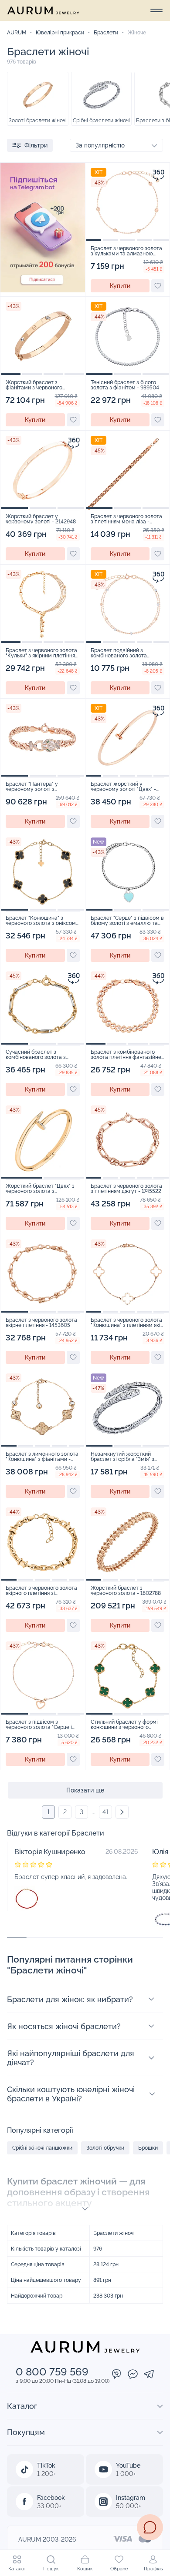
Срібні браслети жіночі (101, 121)
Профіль (153, 2569)
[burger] (156, 10)
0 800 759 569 (52, 2372)
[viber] (117, 2375)
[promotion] (43, 290)
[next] (122, 1812)
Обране (119, 2569)
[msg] (150, 2527)
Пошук (51, 2569)
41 (105, 1812)
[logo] (43, 10)
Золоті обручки (105, 2148)
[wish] (158, 286)
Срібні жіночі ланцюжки (42, 2148)
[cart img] (128, 202)
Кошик (85, 2569)
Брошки (148, 2148)
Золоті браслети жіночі (38, 121)
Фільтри (36, 145)
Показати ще (85, 1790)
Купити (120, 286)
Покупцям (26, 2432)
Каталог (17, 2569)
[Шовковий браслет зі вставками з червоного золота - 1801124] (27, 1898)
